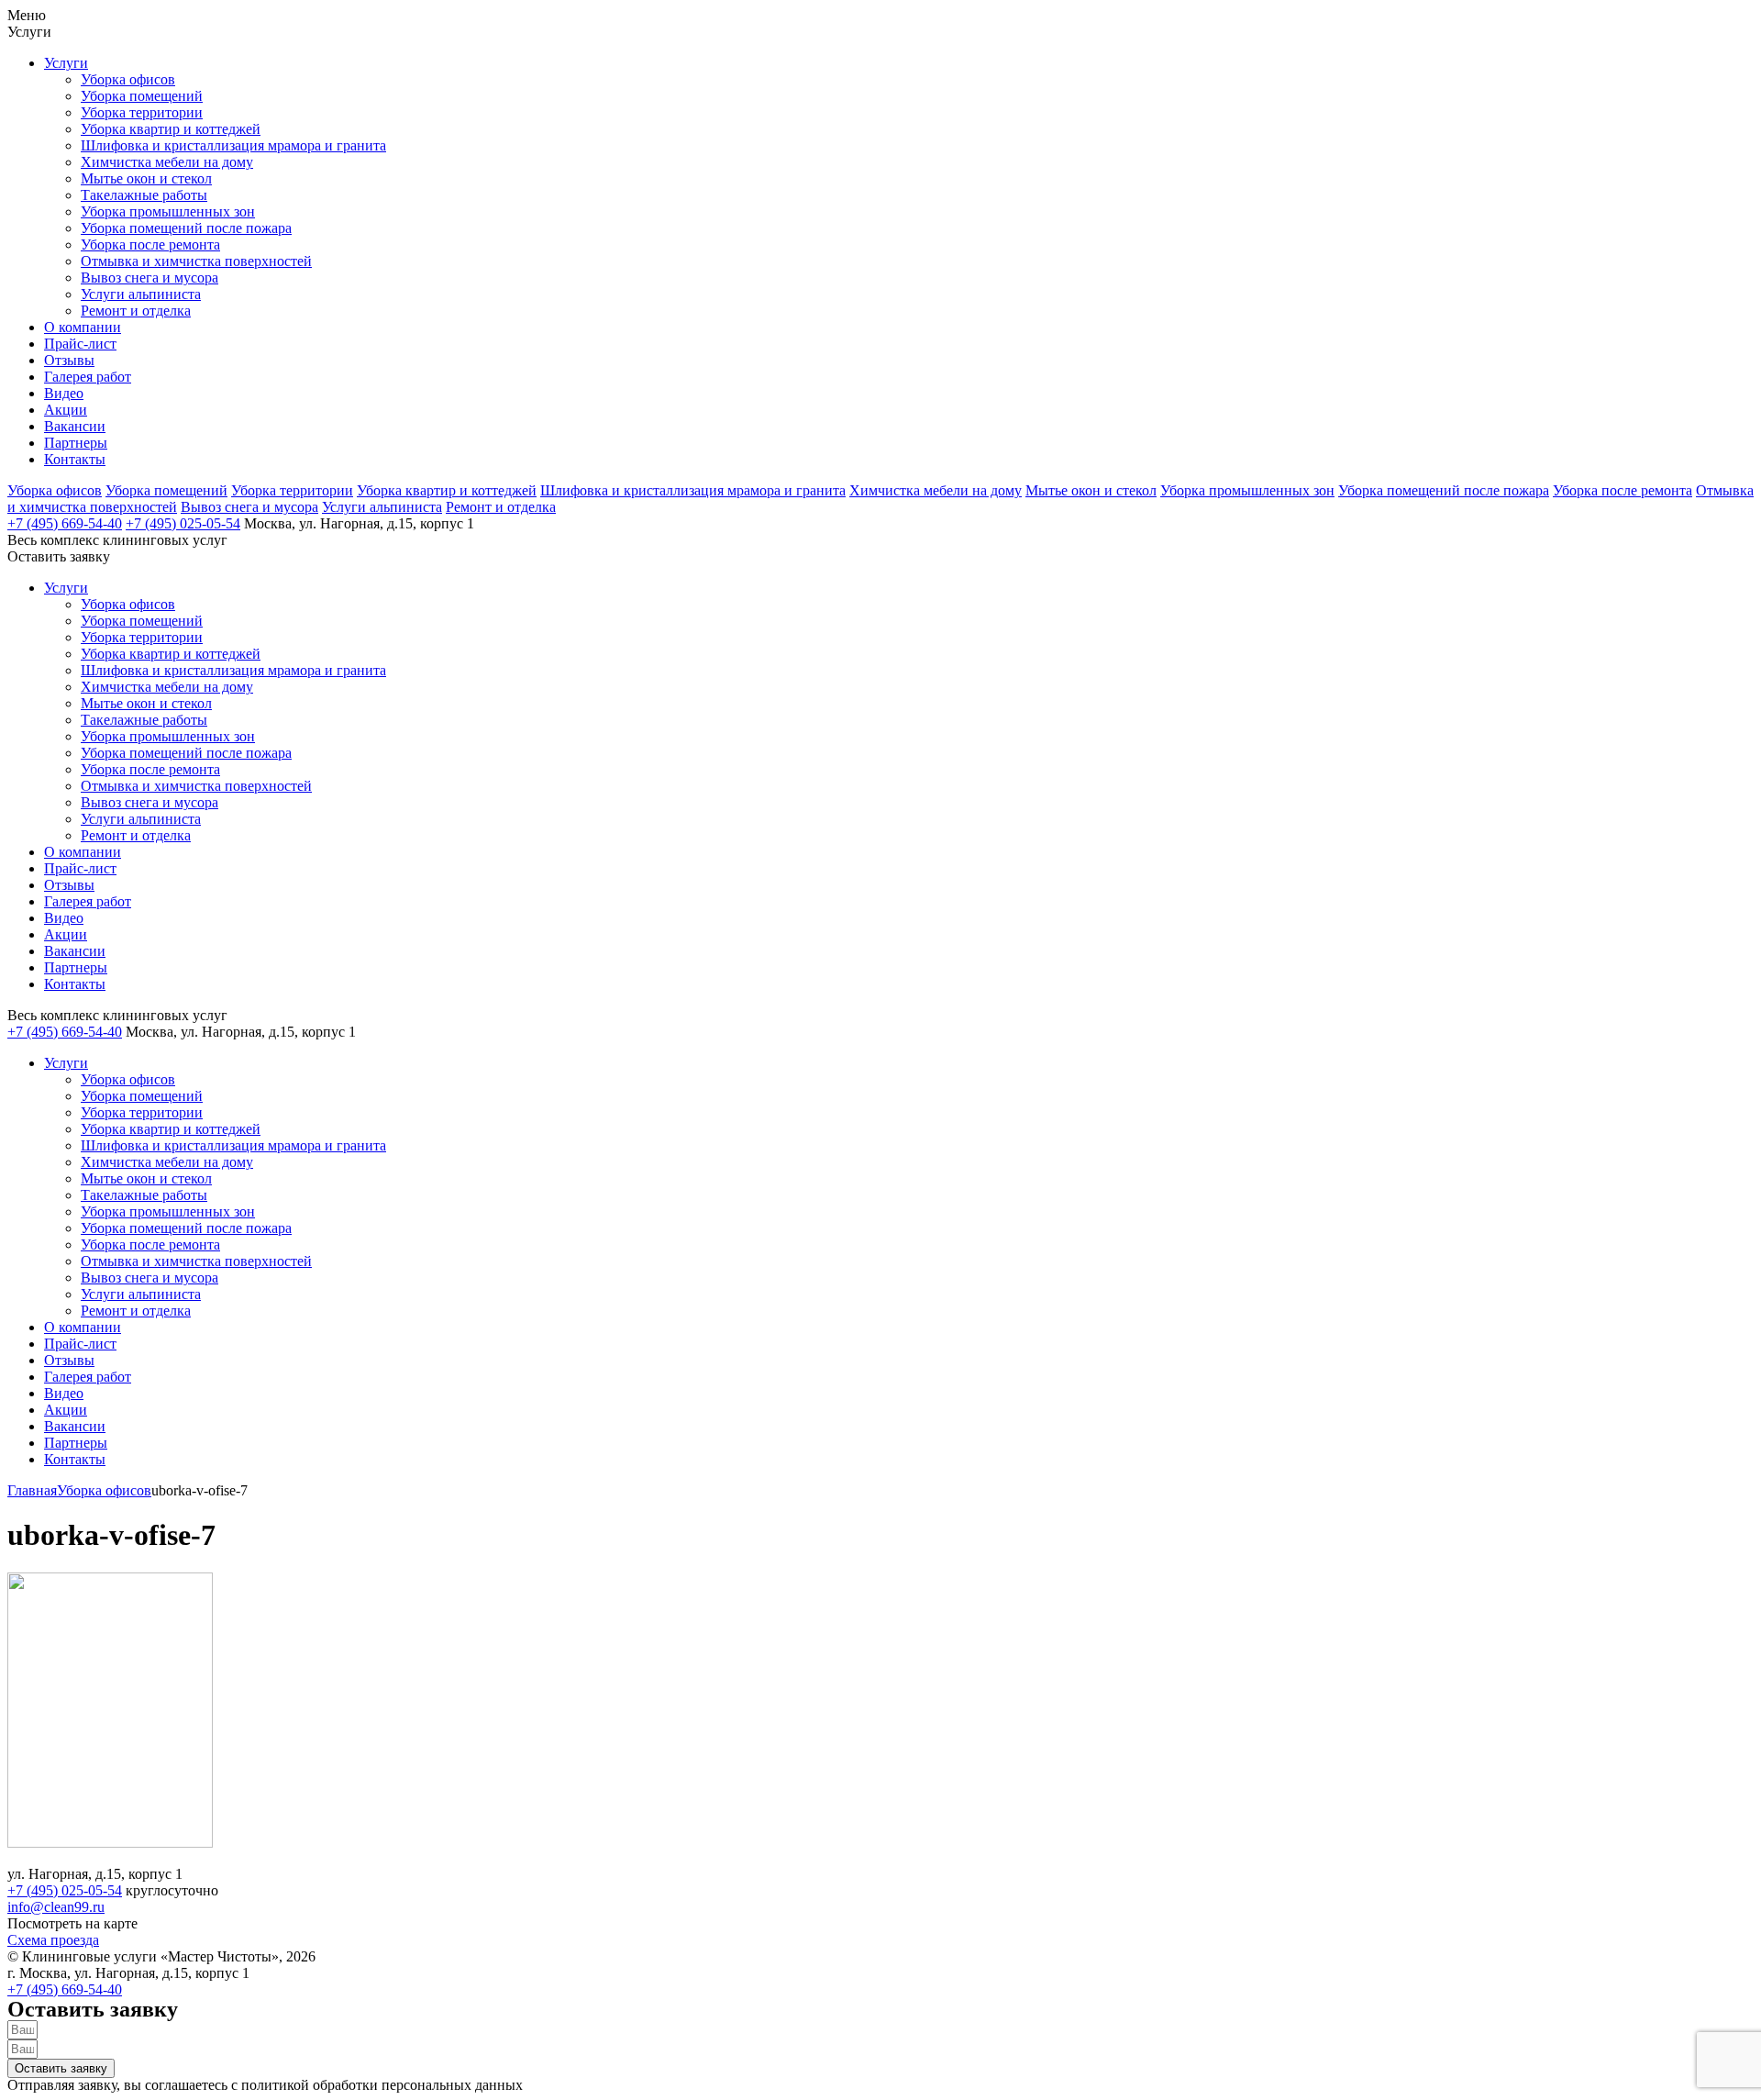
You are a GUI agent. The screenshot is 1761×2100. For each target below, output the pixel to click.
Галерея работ (88, 377)
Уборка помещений (142, 96)
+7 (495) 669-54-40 (65, 523)
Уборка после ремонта (150, 244)
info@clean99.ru (56, 1907)
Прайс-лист (80, 344)
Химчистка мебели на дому (167, 162)
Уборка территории (142, 112)
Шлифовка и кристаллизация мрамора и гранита (233, 145)
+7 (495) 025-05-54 (183, 523)
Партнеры (76, 443)
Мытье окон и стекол (146, 178)
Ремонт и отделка (136, 311)
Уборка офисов (128, 79)
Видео (64, 393)
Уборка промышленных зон (168, 211)
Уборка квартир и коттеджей (171, 129)
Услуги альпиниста (141, 294)
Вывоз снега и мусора (150, 278)
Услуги (66, 63)
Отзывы (69, 360)
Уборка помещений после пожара (186, 228)
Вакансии (75, 426)
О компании (83, 327)
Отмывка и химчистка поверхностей (196, 261)
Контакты (75, 459)
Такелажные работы (144, 195)
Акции (66, 410)
